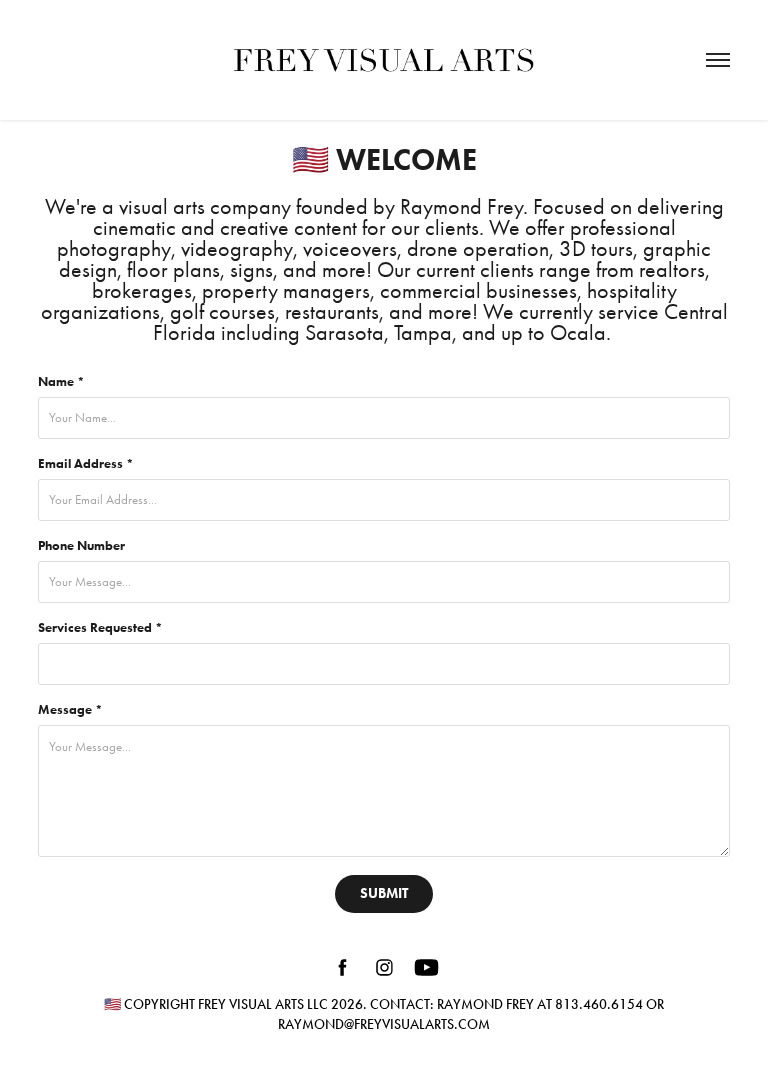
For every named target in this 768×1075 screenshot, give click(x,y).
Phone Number (81, 546)
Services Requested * (100, 628)
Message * (70, 710)
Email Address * (86, 464)
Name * (61, 382)
